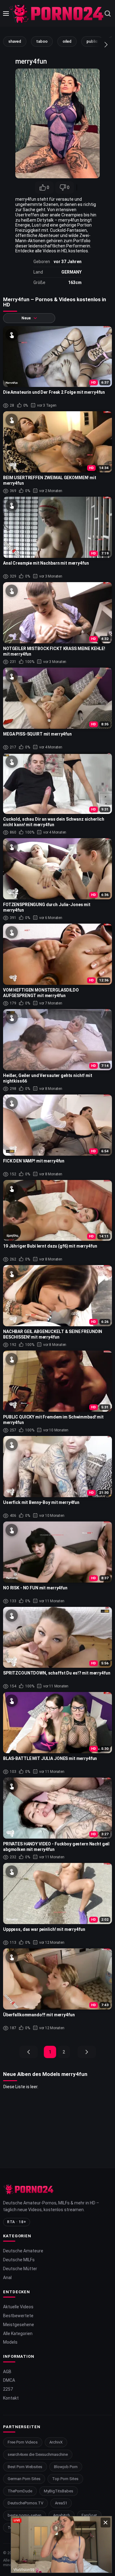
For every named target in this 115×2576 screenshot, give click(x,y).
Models (10, 2342)
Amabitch (61, 2515)
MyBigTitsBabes (59, 2491)
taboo (42, 41)
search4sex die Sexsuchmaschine (38, 2454)
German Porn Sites (24, 2479)
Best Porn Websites (25, 2467)
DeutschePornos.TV (25, 2503)
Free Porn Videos (23, 2442)
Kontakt (11, 2398)
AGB (7, 2372)
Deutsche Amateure (23, 2251)
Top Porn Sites (65, 2479)
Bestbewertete (18, 2316)
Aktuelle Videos (18, 2307)
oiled (67, 41)
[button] (100, 45)
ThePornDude (20, 2491)
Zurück (29, 2052)
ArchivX (56, 2442)
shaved (15, 41)
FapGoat (89, 2515)
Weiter (87, 2052)
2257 (8, 2389)
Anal (7, 2278)
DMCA (9, 2380)
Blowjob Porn (66, 2467)
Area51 (61, 2503)
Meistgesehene (19, 2325)
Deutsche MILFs (19, 2260)
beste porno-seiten (25, 2515)
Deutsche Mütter (20, 2269)
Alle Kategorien (18, 2333)
